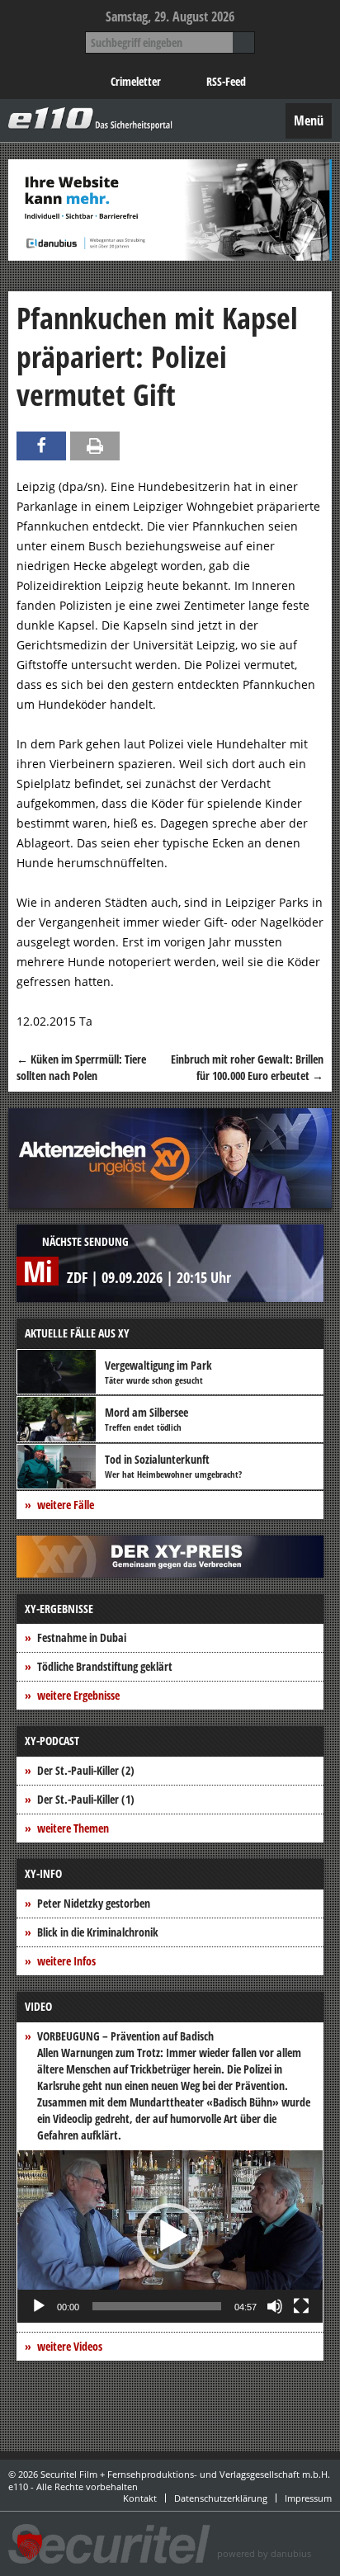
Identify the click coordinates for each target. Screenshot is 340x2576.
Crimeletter (136, 81)
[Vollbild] (301, 2306)
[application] (170, 2236)
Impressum (308, 2498)
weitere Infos (66, 1961)
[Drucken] (95, 446)
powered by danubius (264, 2553)
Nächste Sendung (85, 1241)
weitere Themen (73, 1828)
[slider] (157, 2306)
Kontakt (140, 2498)
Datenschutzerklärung (221, 2498)
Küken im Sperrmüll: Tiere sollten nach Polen (81, 1067)
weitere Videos (70, 2346)
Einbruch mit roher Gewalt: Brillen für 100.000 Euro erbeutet (247, 1067)
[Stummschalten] (275, 2306)
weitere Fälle (66, 1505)
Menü (309, 120)
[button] (170, 2236)
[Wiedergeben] (39, 2306)
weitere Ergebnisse (78, 1695)
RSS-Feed (226, 81)
